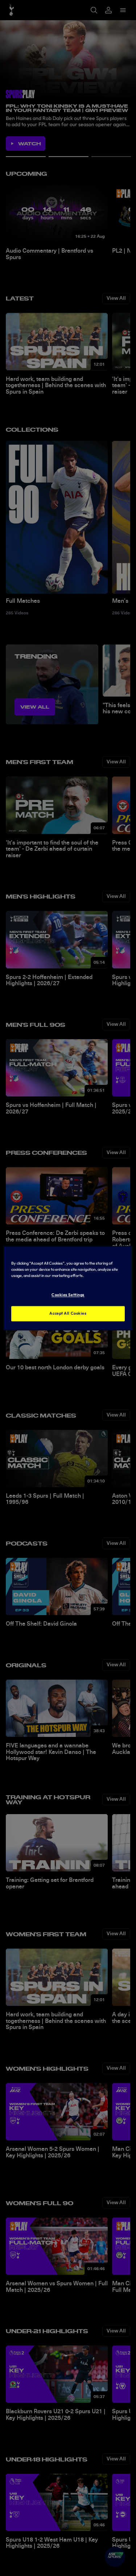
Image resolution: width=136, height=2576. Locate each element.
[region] (68, 1288)
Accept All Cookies (68, 1313)
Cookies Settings (68, 1295)
